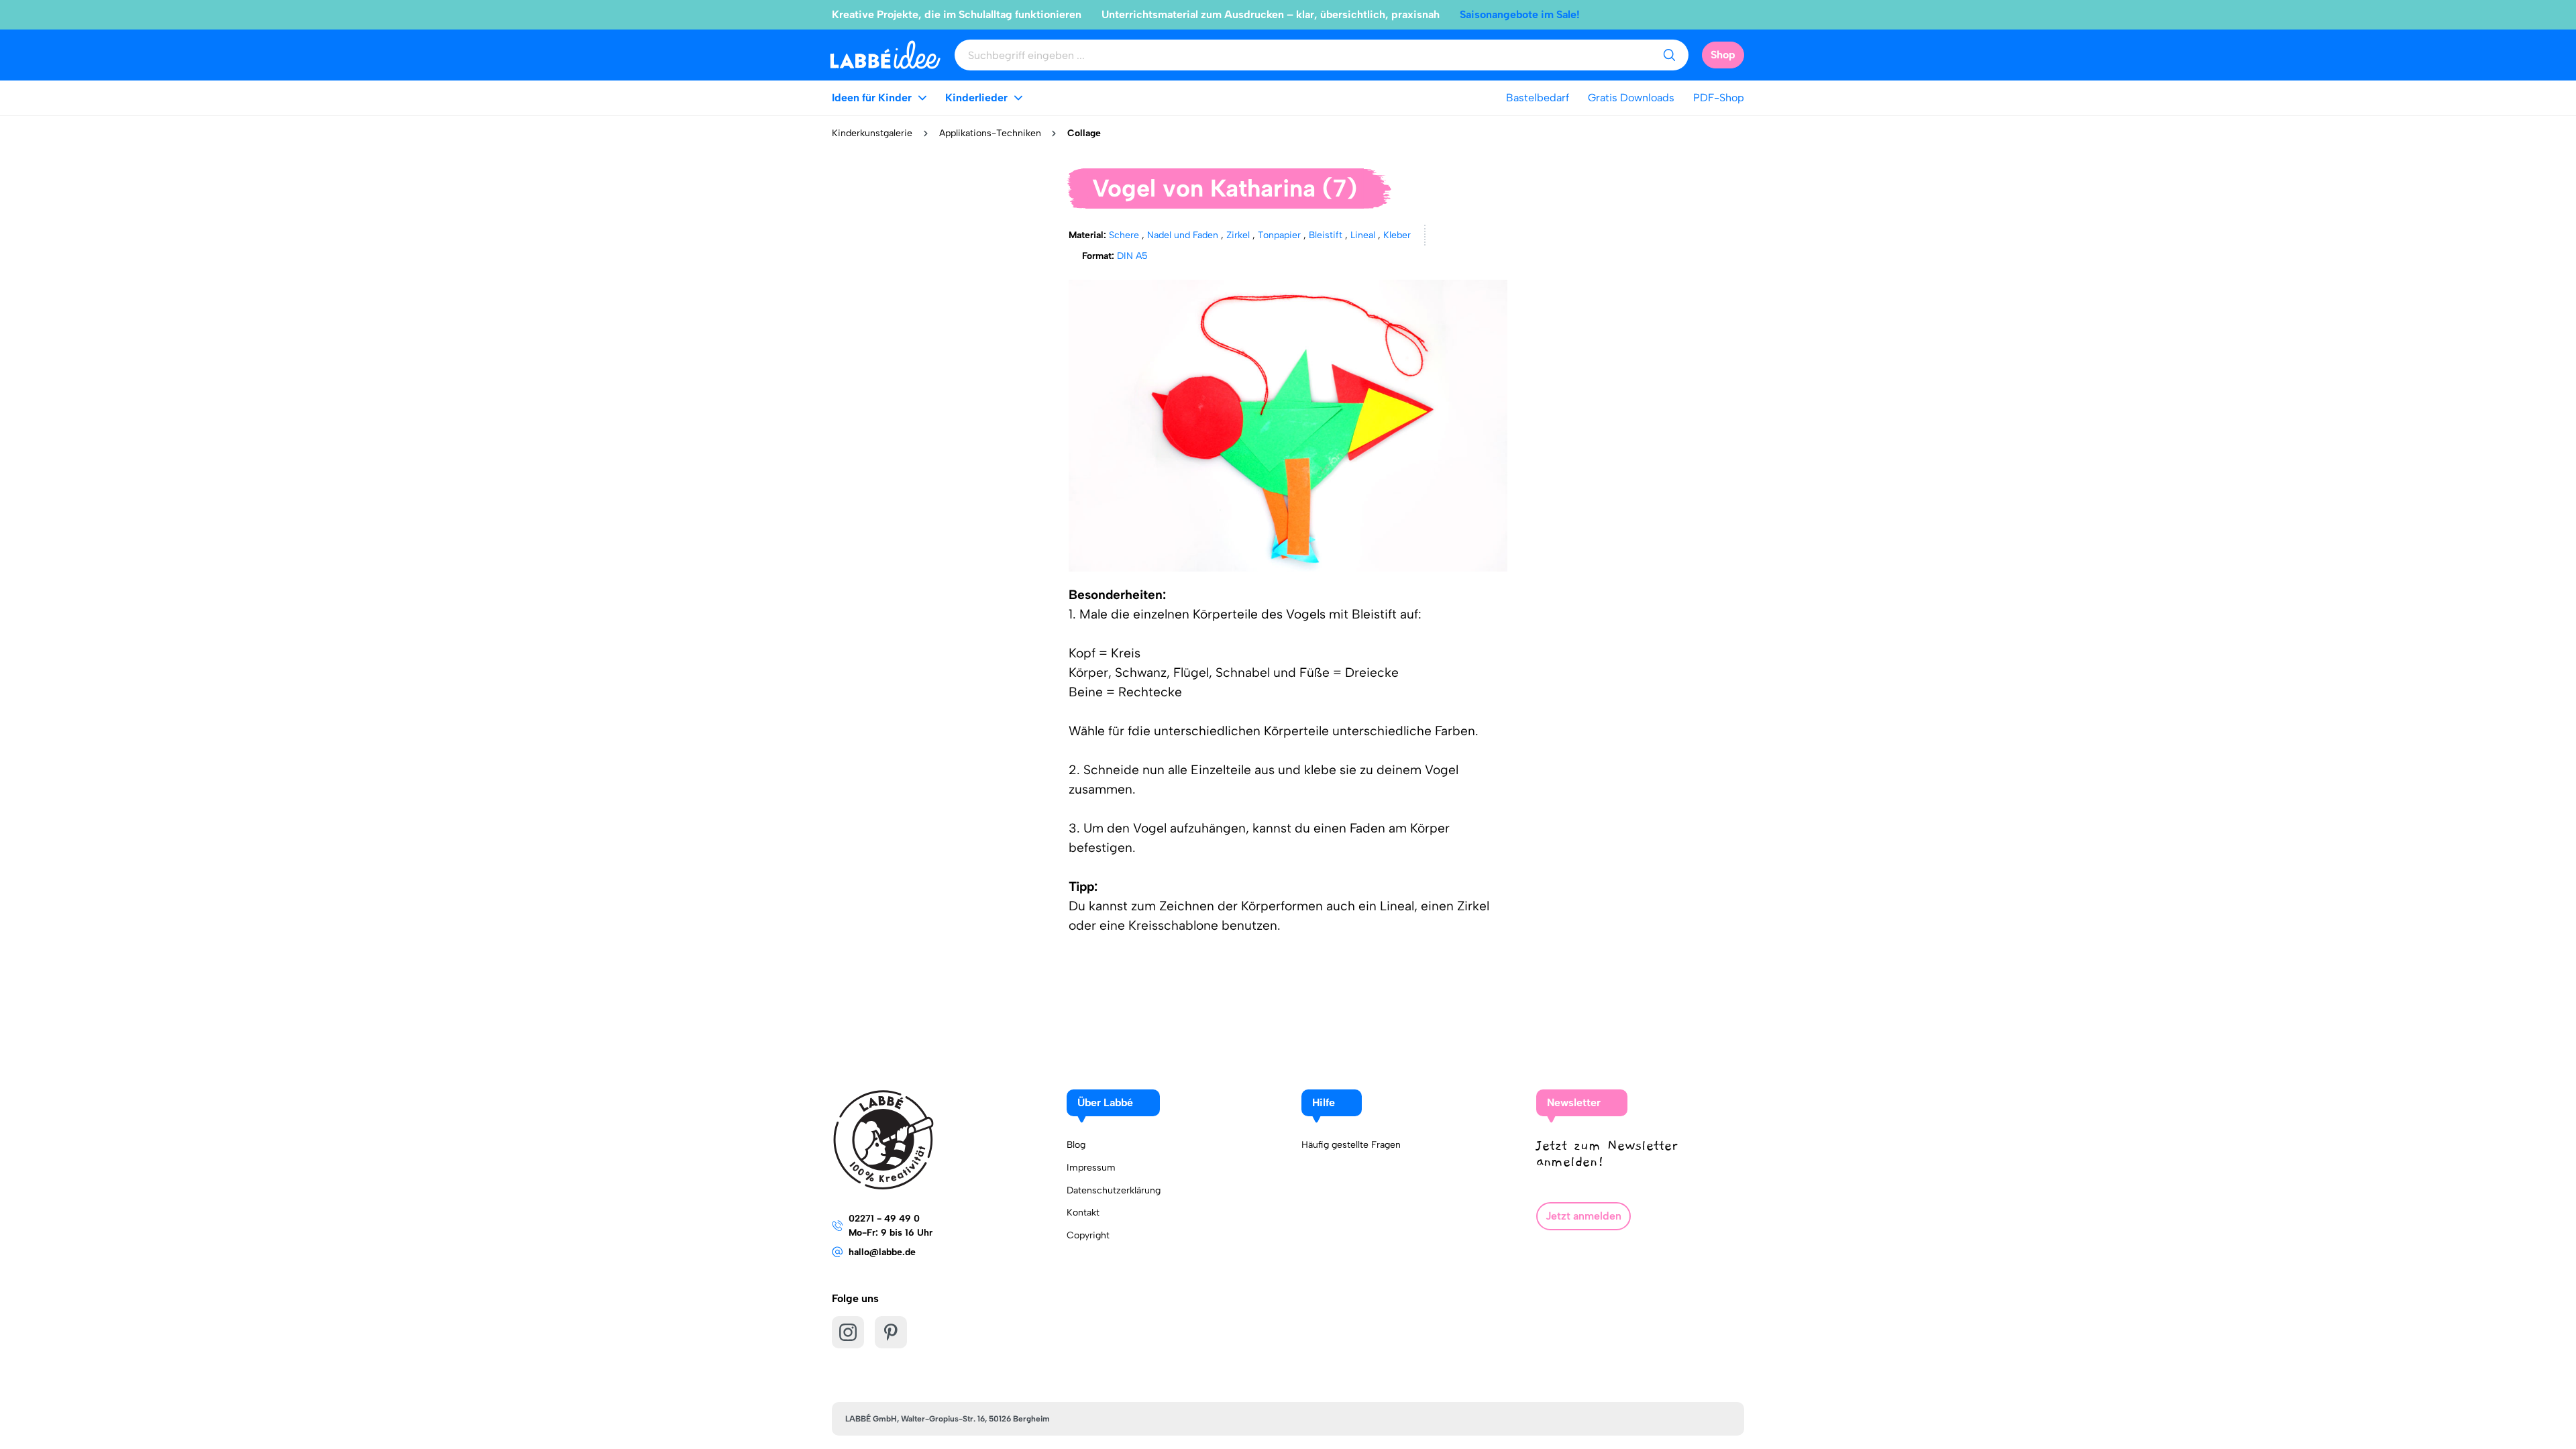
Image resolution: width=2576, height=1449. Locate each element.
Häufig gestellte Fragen (1351, 1145)
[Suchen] (1669, 55)
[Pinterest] (891, 1332)
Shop (1723, 55)
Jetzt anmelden (1584, 1216)
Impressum (1091, 1168)
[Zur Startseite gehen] (885, 55)
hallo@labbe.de (882, 1252)
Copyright (1088, 1235)
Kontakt (1083, 1213)
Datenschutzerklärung (1114, 1190)
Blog (1076, 1145)
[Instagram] (848, 1332)
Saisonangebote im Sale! (1520, 14)
